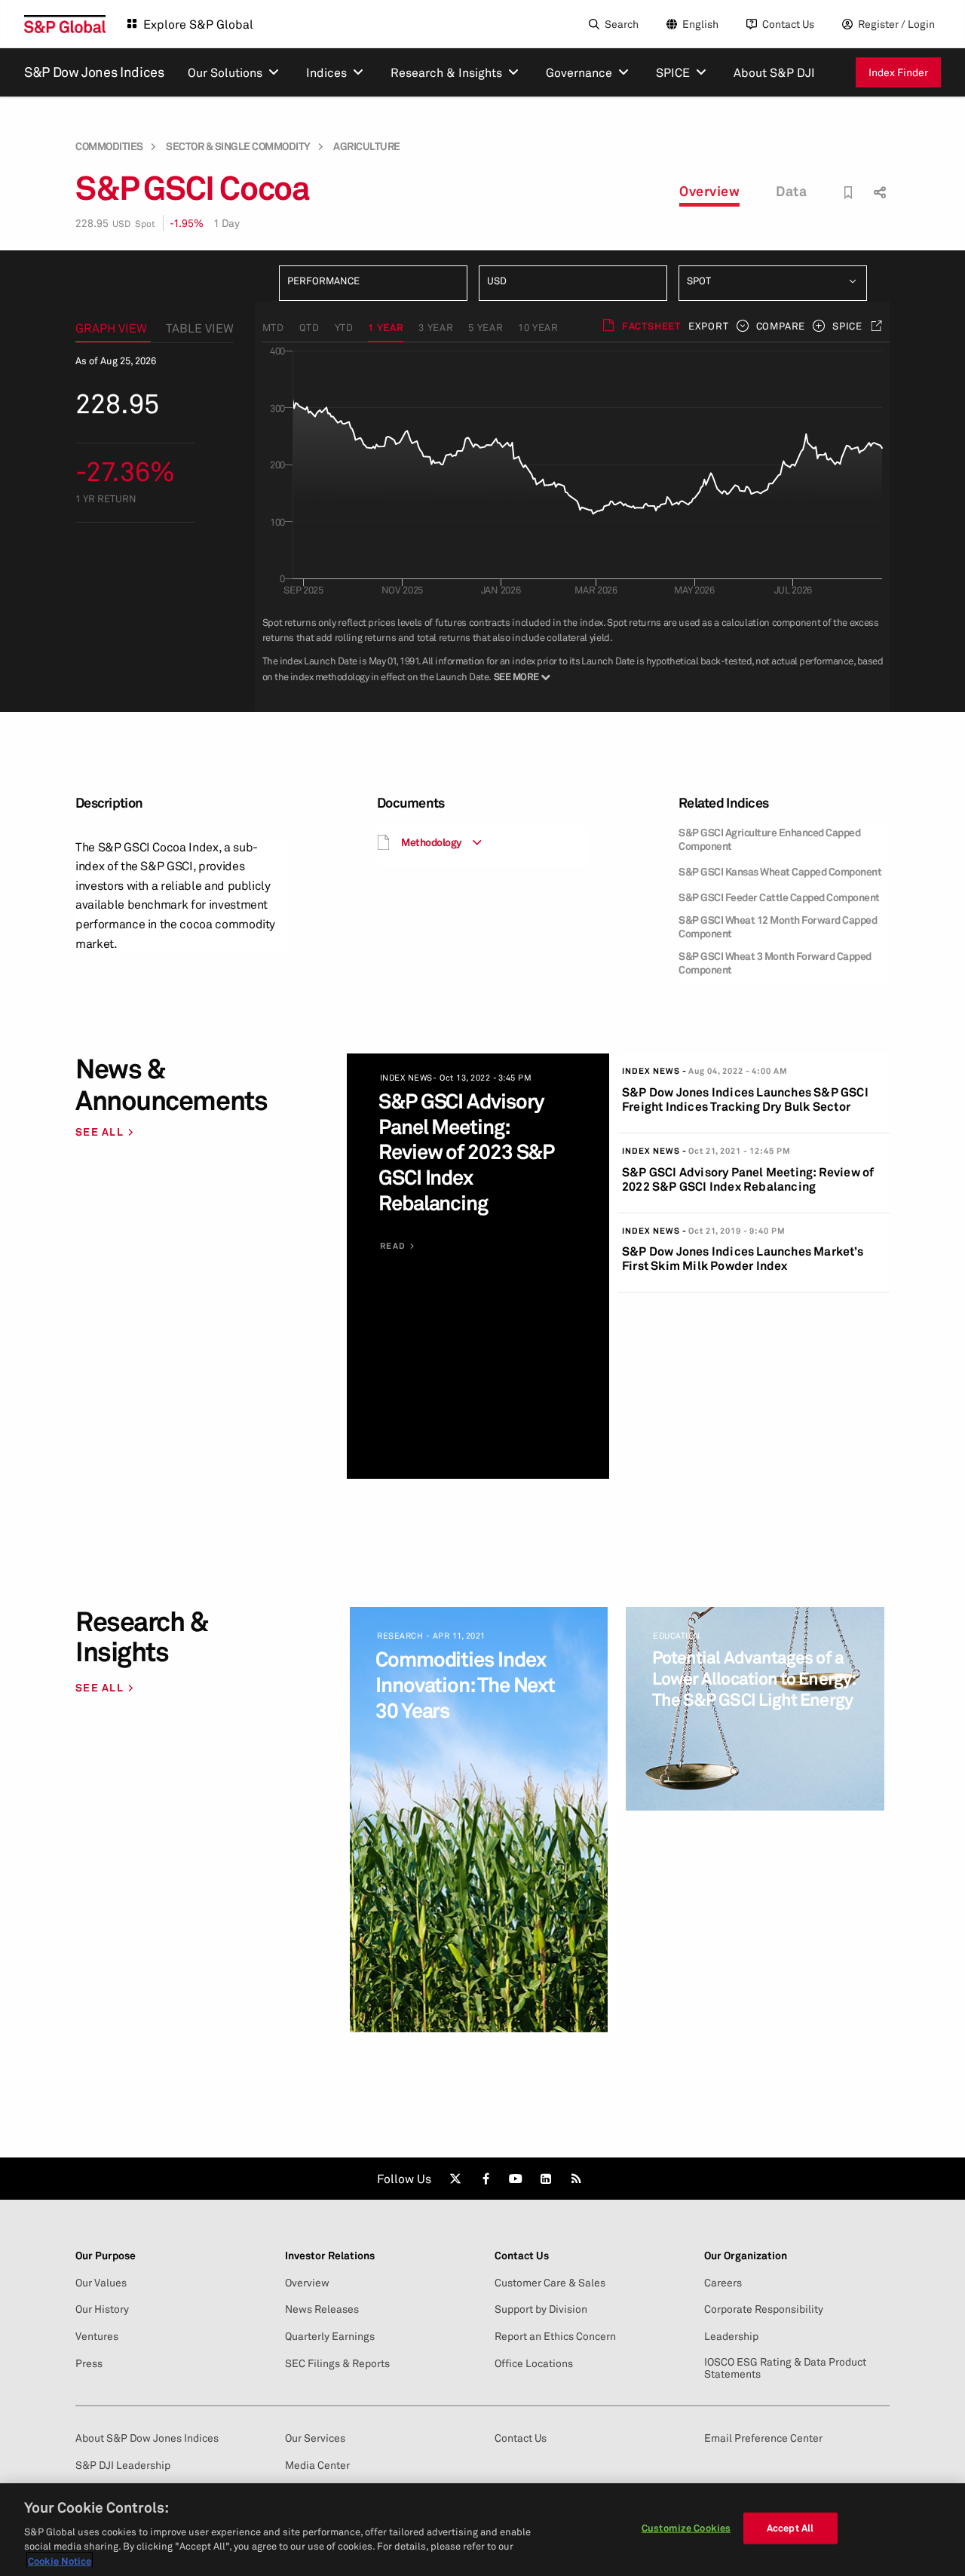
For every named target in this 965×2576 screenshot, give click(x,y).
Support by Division (541, 2309)
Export (709, 326)
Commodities (109, 146)
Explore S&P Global (198, 24)
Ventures (97, 2336)
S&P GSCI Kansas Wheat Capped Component (780, 871)
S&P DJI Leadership (123, 2465)
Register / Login (896, 24)
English (700, 24)
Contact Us (788, 24)
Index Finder (898, 72)
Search (622, 24)
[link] (455, 2179)
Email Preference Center (763, 2438)
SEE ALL (100, 1132)
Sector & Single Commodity (238, 146)
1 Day (227, 223)
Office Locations (534, 2363)
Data (791, 191)
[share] (878, 179)
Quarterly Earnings (330, 2336)
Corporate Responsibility (764, 2309)
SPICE (847, 326)
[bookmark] (849, 193)
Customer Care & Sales (550, 2283)
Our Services (315, 2438)
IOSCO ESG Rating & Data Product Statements (785, 2368)
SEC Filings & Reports (337, 2363)
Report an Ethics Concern (555, 2336)
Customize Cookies (686, 2528)
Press (89, 2363)
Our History (102, 2309)
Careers (723, 2283)
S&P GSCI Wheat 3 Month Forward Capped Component (775, 963)
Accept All (790, 2528)
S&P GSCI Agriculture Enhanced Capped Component (769, 839)
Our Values (101, 2283)
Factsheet (651, 326)
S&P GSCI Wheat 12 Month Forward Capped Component (778, 926)
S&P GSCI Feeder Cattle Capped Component (779, 897)
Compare (781, 326)
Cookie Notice (60, 2560)
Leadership (731, 2336)
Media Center (317, 2465)
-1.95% (187, 223)
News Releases (322, 2309)
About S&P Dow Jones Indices (147, 2438)
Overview (709, 191)
